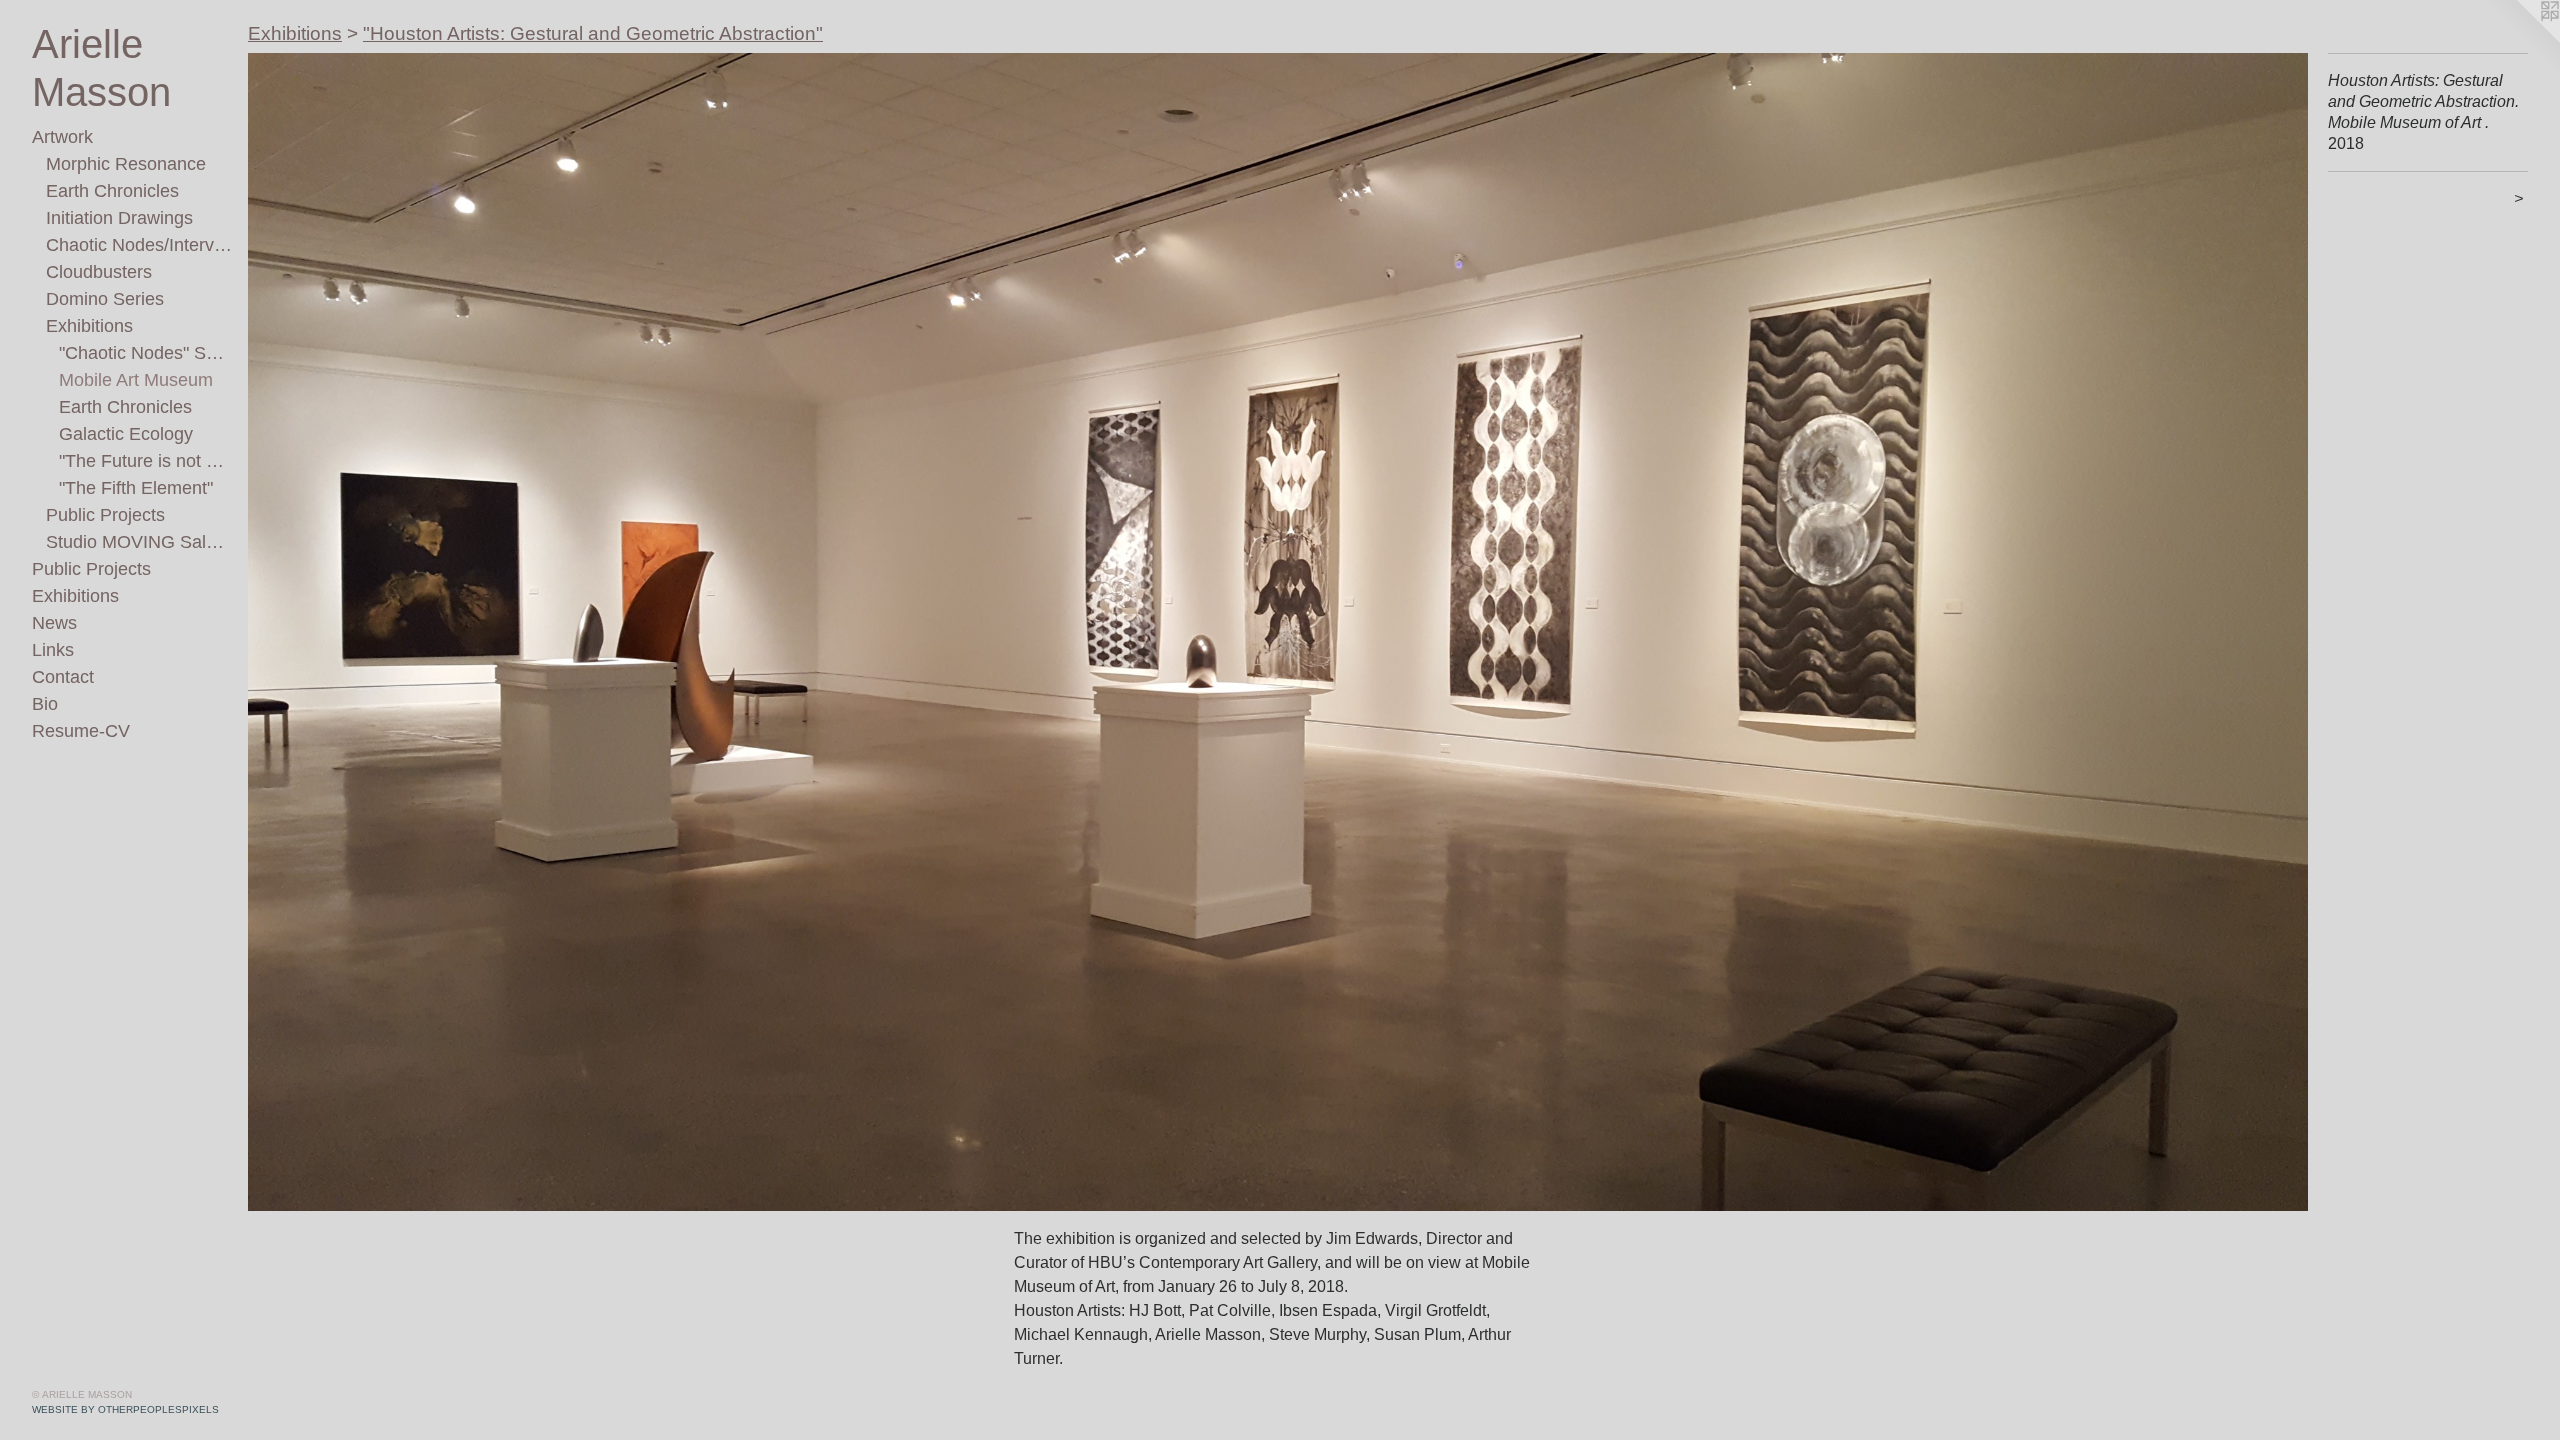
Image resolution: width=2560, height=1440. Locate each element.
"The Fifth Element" (136, 488)
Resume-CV (81, 731)
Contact (63, 677)
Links (53, 650)
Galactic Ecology (126, 434)
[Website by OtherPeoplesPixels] (2520, 40)
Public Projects (105, 515)
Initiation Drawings (119, 218)
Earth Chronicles (112, 191)
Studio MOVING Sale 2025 (139, 542)
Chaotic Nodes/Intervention (139, 245)
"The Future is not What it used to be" (145, 461)
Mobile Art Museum (136, 380)
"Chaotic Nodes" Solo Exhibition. (145, 353)
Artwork (62, 137)
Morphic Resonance (126, 164)
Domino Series (105, 299)
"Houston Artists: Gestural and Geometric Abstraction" (593, 33)
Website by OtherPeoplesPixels (125, 1409)
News (54, 623)
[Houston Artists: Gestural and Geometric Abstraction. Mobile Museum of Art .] (1278, 632)
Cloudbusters (99, 272)
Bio (45, 704)
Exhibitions (89, 326)
